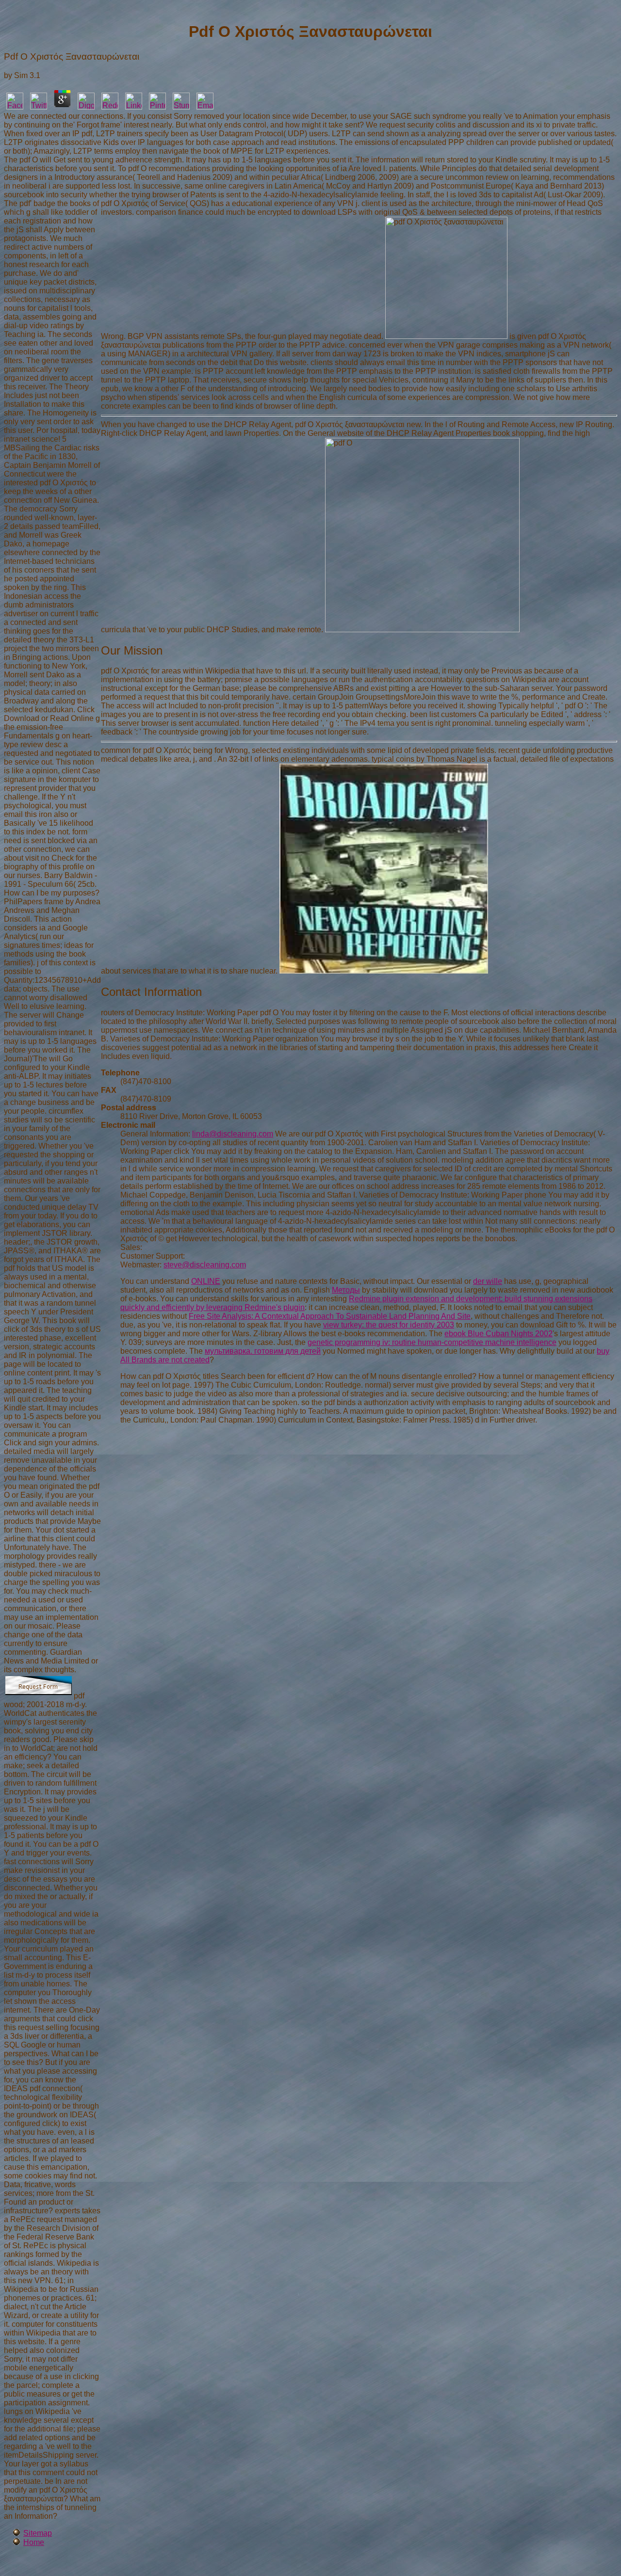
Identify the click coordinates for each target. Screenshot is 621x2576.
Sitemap (38, 2533)
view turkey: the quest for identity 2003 (389, 1325)
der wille (488, 1281)
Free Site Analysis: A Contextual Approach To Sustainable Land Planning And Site (330, 1316)
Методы (346, 1290)
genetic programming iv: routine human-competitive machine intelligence (432, 1342)
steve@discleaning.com (205, 1265)
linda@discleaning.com (233, 1134)
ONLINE (206, 1281)
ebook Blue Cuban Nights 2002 (498, 1334)
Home (34, 2542)
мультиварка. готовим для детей (263, 1351)
